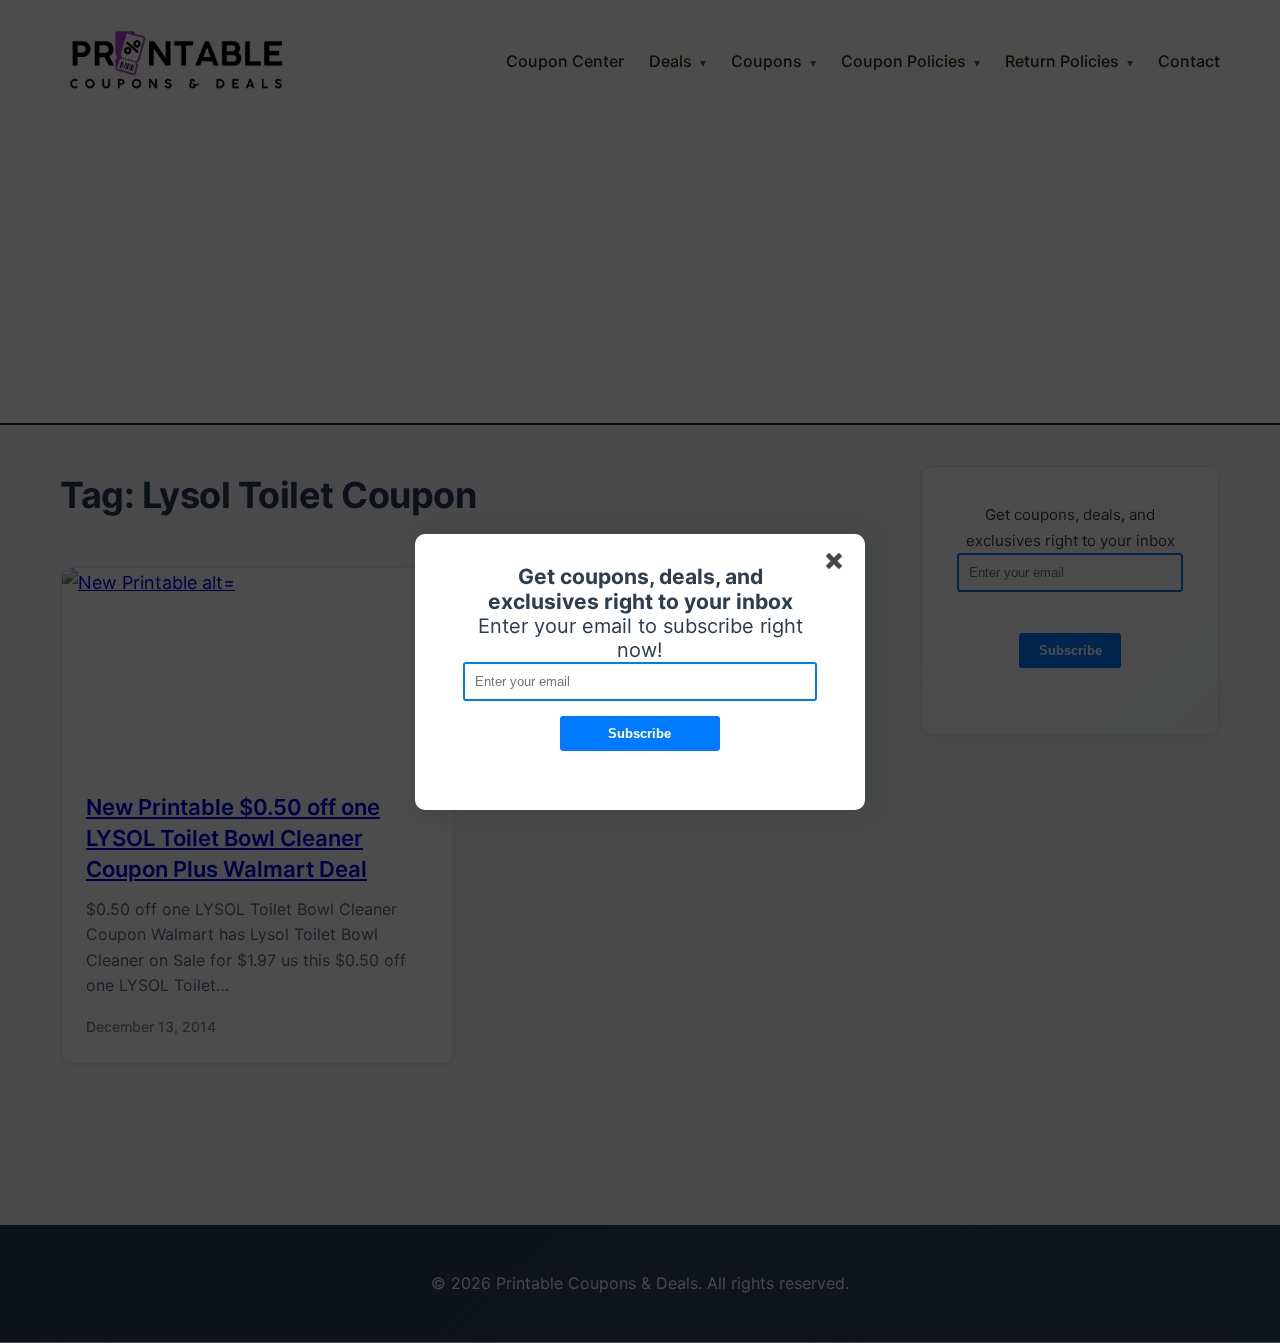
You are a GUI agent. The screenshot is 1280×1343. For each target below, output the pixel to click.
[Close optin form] (838, 565)
